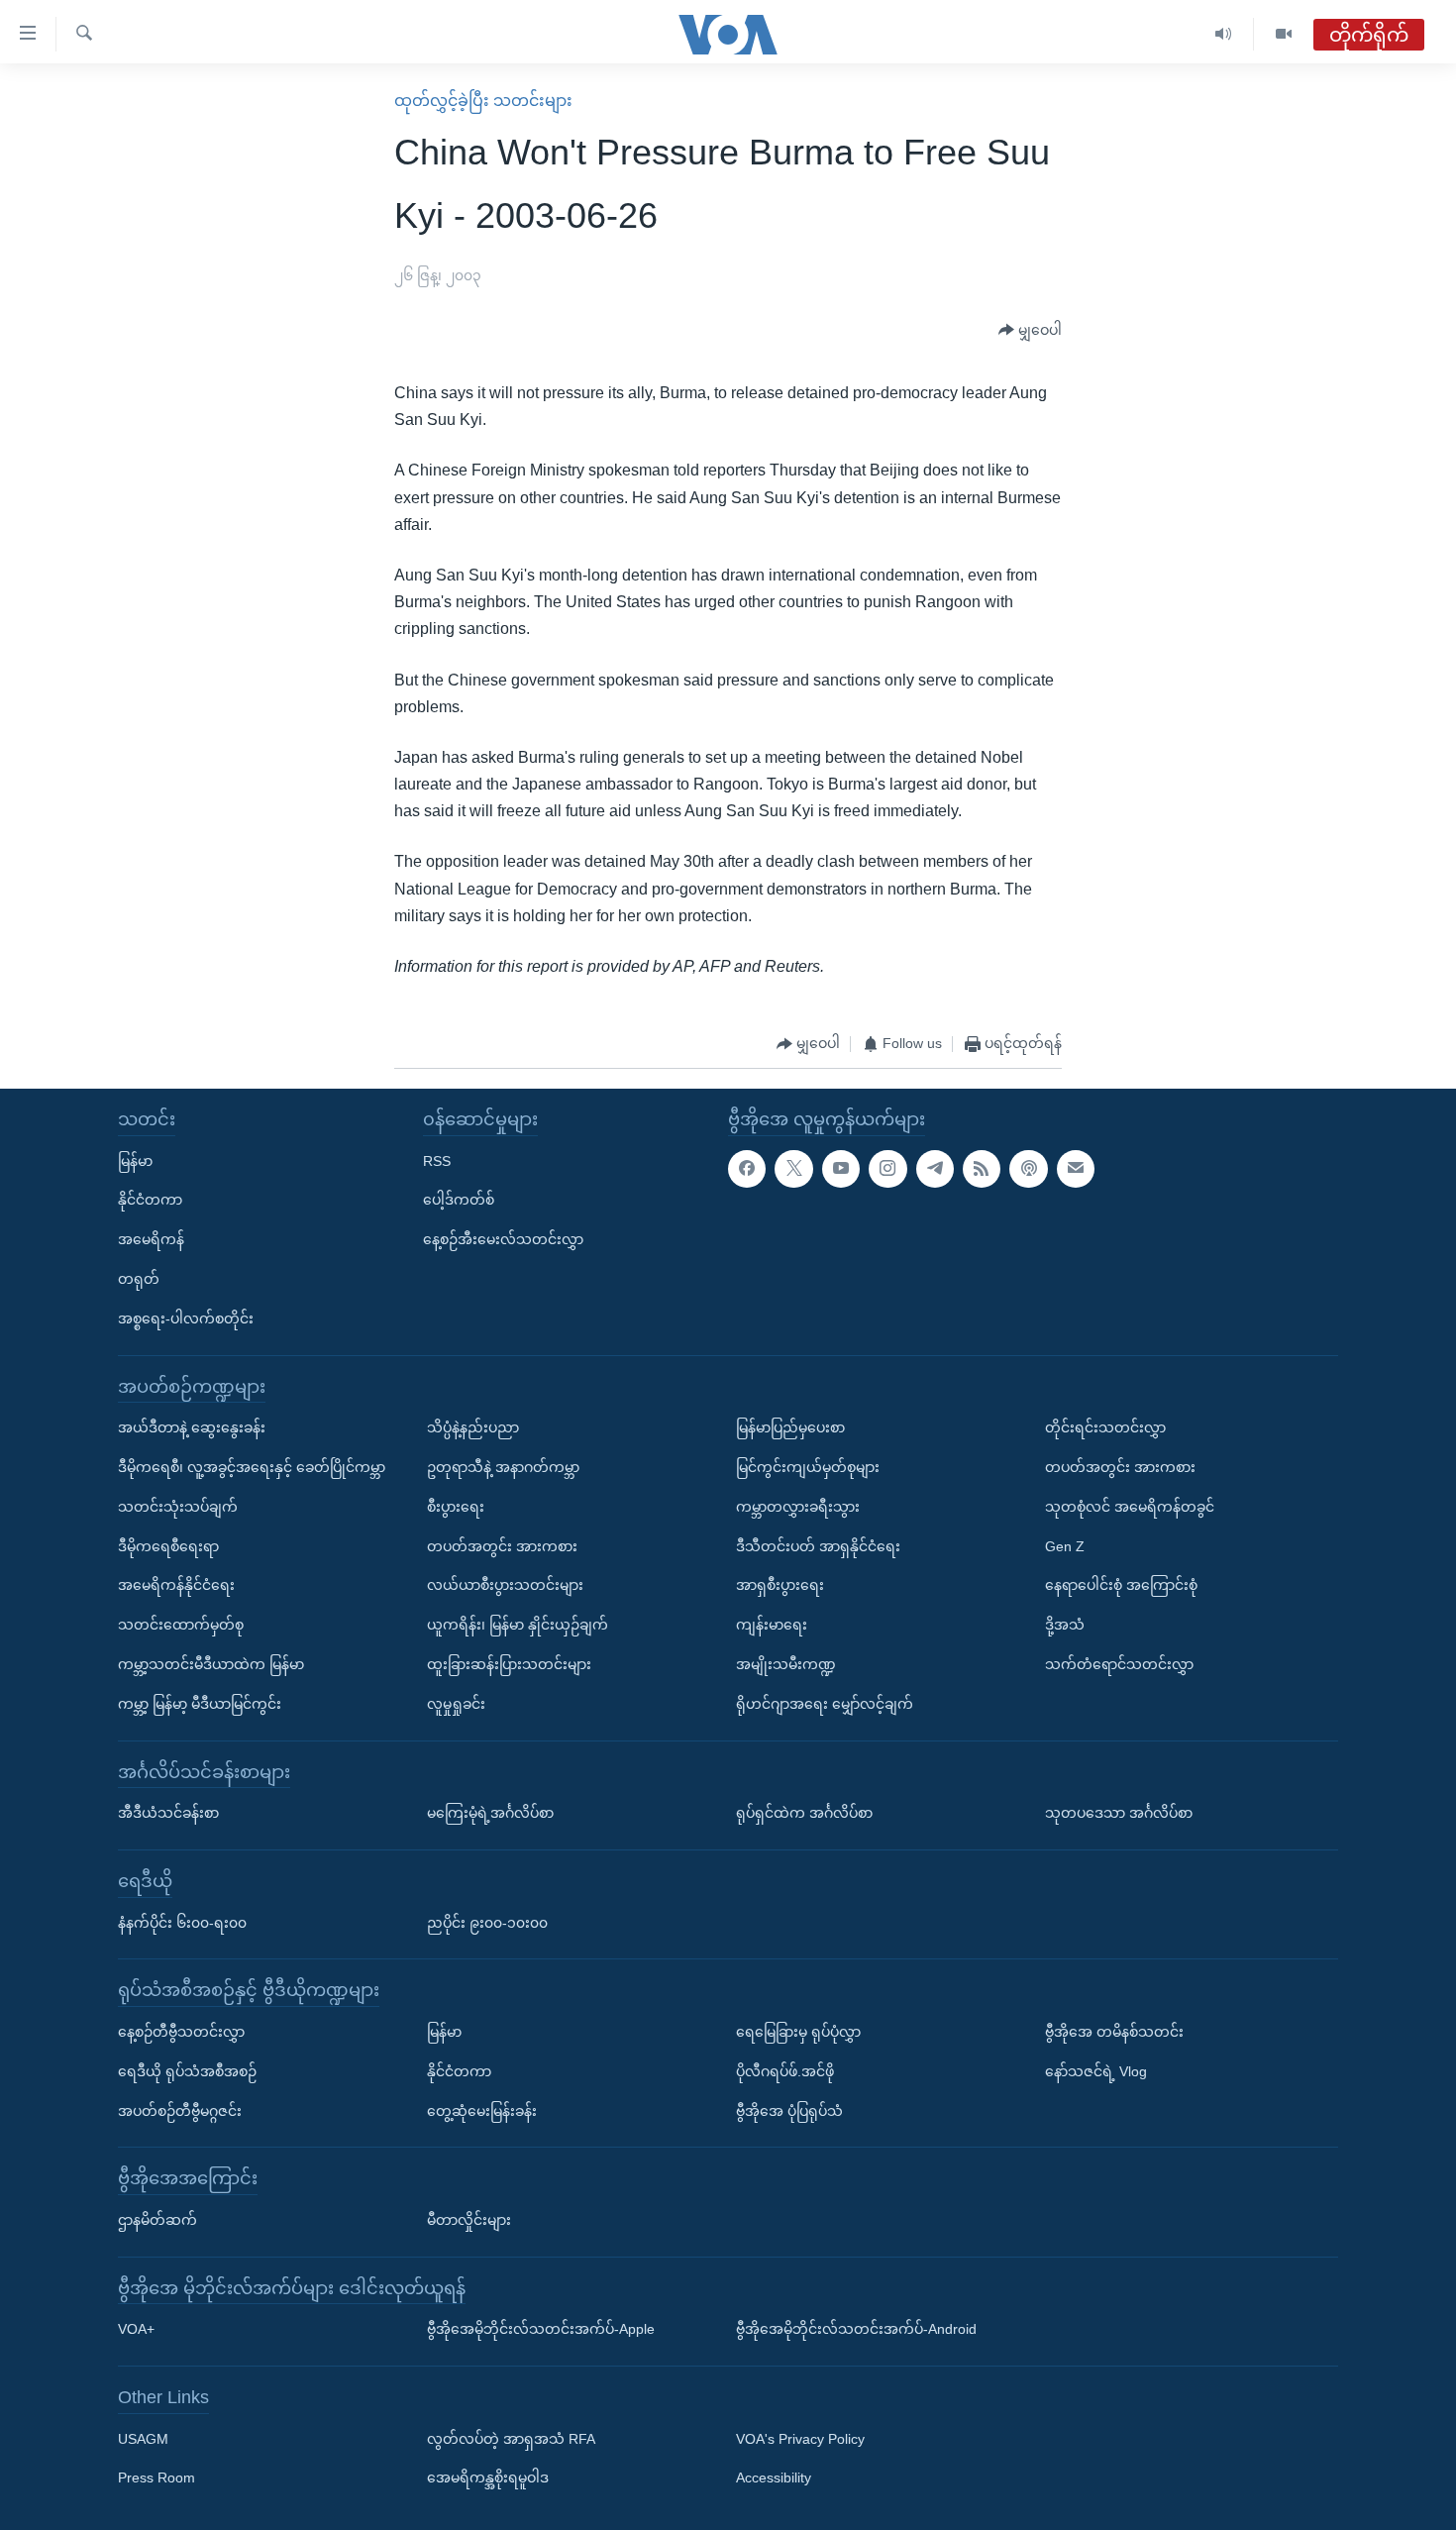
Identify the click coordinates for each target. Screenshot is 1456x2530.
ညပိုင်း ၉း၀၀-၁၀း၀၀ (487, 1923)
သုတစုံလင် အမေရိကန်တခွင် (1130, 1507)
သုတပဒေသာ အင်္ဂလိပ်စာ (1119, 1813)
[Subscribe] (1076, 1169)
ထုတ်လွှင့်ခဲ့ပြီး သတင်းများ (483, 101)
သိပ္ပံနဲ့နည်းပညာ (473, 1427)
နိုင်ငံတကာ (150, 1201)
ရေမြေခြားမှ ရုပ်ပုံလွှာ (798, 2032)
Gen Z (1065, 1546)
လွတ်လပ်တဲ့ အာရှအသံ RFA (511, 2439)
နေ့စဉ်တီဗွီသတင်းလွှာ (181, 2032)
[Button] (1030, 331)
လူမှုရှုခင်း (456, 1704)
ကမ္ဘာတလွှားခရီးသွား (798, 1507)
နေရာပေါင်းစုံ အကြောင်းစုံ (1121, 1586)
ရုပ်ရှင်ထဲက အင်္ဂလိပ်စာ (804, 1813)
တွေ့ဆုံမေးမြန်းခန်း (482, 2111)
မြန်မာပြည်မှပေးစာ (790, 1427)
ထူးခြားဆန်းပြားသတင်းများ (509, 1664)
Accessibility (774, 2478)
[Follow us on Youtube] (841, 1169)
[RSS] (982, 1169)
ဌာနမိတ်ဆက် (157, 2220)
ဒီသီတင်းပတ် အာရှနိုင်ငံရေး (818, 1546)
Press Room (156, 2478)
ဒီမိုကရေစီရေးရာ (168, 1546)
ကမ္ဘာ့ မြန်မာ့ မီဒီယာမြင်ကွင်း (200, 1704)
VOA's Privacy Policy (800, 2439)
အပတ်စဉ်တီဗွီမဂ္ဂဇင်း (180, 2111)
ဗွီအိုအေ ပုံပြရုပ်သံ (789, 2111)
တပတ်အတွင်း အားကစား (502, 1546)
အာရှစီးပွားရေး (780, 1586)
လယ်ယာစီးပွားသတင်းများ (505, 1586)
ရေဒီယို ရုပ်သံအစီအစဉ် (187, 2071)
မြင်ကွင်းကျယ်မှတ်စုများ (808, 1467)
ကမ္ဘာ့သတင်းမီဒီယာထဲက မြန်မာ (211, 1664)
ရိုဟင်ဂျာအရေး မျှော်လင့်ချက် (825, 1704)
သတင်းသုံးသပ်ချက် (178, 1507)
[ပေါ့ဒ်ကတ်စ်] (1028, 1169)
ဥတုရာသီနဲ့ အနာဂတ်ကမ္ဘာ (503, 1467)
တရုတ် (139, 1279)
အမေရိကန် (151, 1239)
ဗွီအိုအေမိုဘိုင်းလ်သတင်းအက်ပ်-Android (856, 2330)
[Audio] (1224, 34)
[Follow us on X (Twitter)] (793, 1169)
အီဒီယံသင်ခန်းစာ (168, 1813)
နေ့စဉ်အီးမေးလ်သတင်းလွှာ (503, 1239)
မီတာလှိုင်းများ (469, 2220)
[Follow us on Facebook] (747, 1169)
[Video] (1284, 34)
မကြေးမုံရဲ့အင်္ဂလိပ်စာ (490, 1813)
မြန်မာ (135, 1161)
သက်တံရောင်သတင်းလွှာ (1119, 1664)
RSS (437, 1161)
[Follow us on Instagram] (887, 1169)
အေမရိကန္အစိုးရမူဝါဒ (488, 2478)
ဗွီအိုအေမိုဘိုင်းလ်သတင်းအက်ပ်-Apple (541, 2330)
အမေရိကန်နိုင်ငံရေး (176, 1586)
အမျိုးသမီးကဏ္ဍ (786, 1664)
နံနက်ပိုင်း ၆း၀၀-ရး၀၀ (182, 1923)
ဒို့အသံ (1065, 1625)
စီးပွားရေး (456, 1507)
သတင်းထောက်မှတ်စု (181, 1625)
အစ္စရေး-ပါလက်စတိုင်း (186, 1318)
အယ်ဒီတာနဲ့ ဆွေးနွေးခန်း (192, 1427)
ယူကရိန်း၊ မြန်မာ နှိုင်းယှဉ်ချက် (518, 1625)
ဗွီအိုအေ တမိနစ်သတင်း (1114, 2032)
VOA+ (136, 2330)
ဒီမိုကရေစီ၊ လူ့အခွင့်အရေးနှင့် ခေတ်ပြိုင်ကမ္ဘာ (252, 1467)
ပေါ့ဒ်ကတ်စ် (459, 1201)
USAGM (143, 2439)
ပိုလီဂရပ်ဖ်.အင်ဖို (785, 2071)
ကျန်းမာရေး (772, 1625)
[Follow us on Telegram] (935, 1169)
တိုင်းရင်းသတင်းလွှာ (1105, 1427)
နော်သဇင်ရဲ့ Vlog (1096, 2071)
